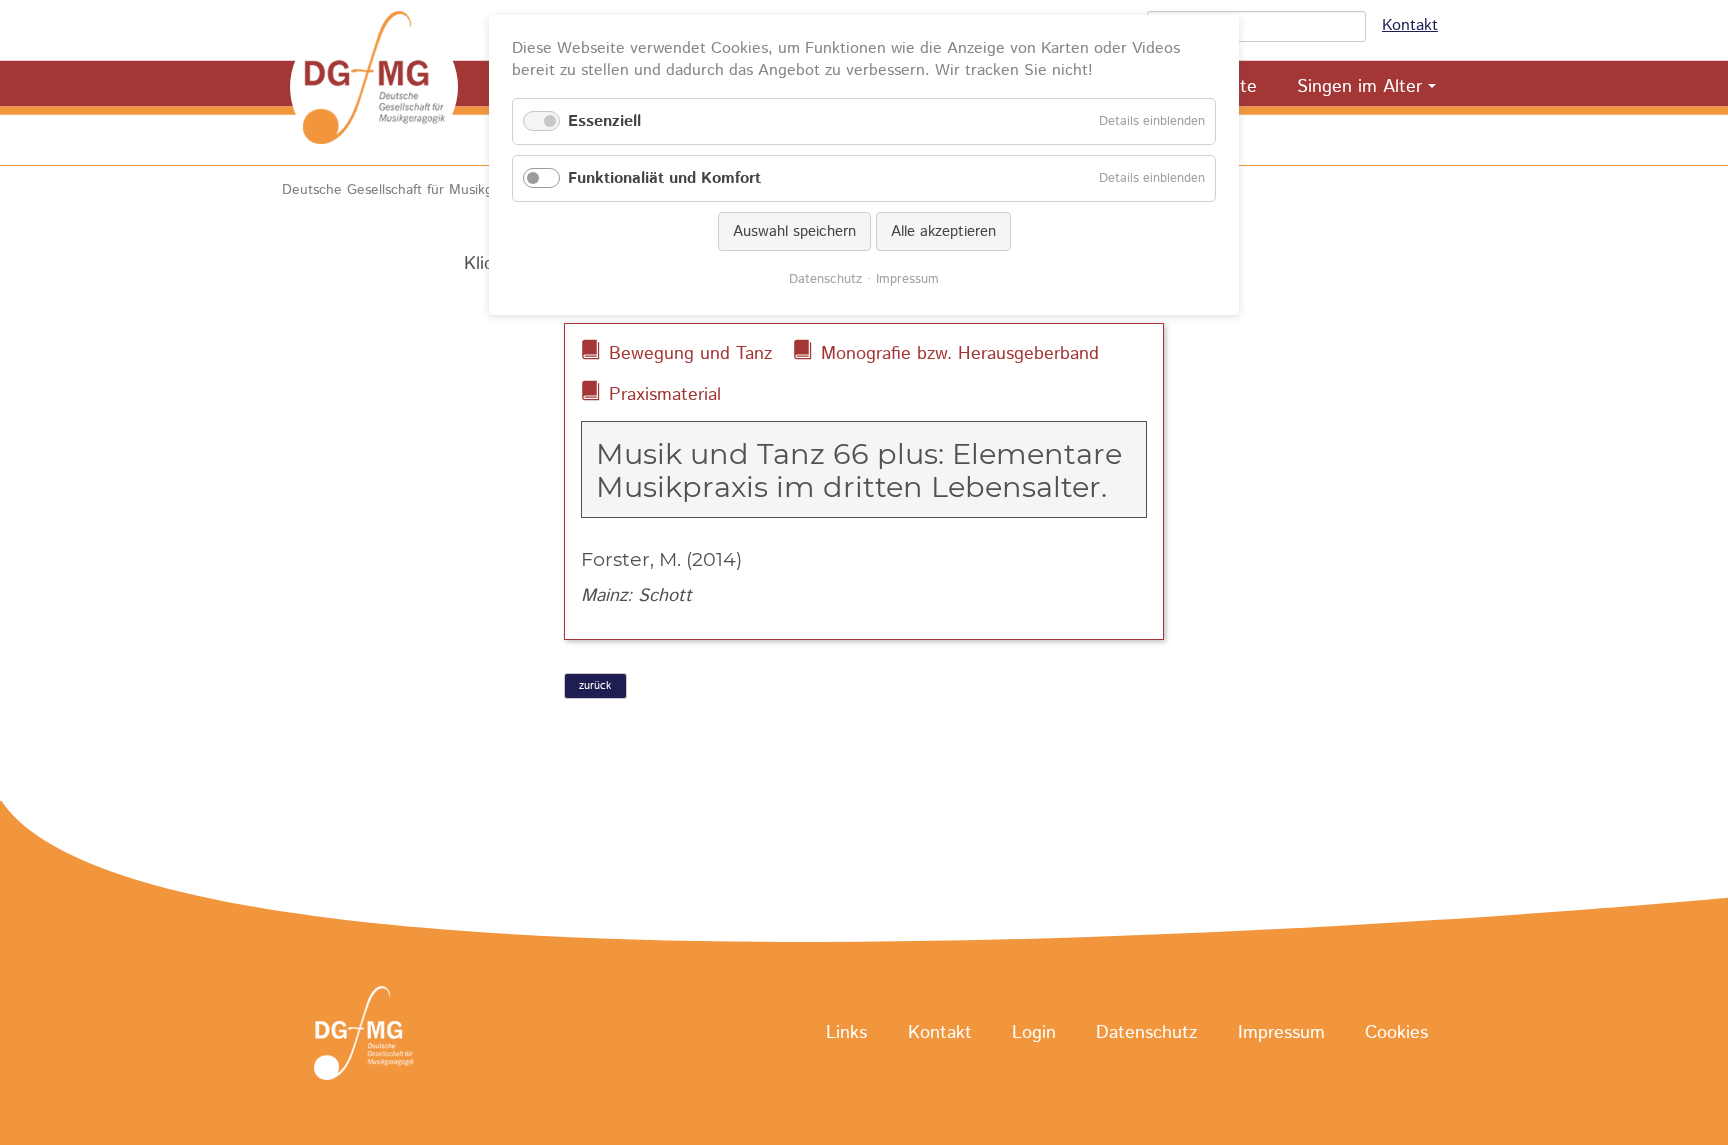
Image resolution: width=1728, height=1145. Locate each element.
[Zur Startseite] (374, 87)
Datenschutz (1146, 1034)
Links (846, 1034)
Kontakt (1410, 25)
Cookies (1396, 1034)
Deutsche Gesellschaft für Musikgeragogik (414, 190)
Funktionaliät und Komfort (664, 178)
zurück (595, 686)
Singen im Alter (1359, 87)
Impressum (1281, 1034)
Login (1034, 1034)
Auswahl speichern (794, 231)
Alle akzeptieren (943, 231)
